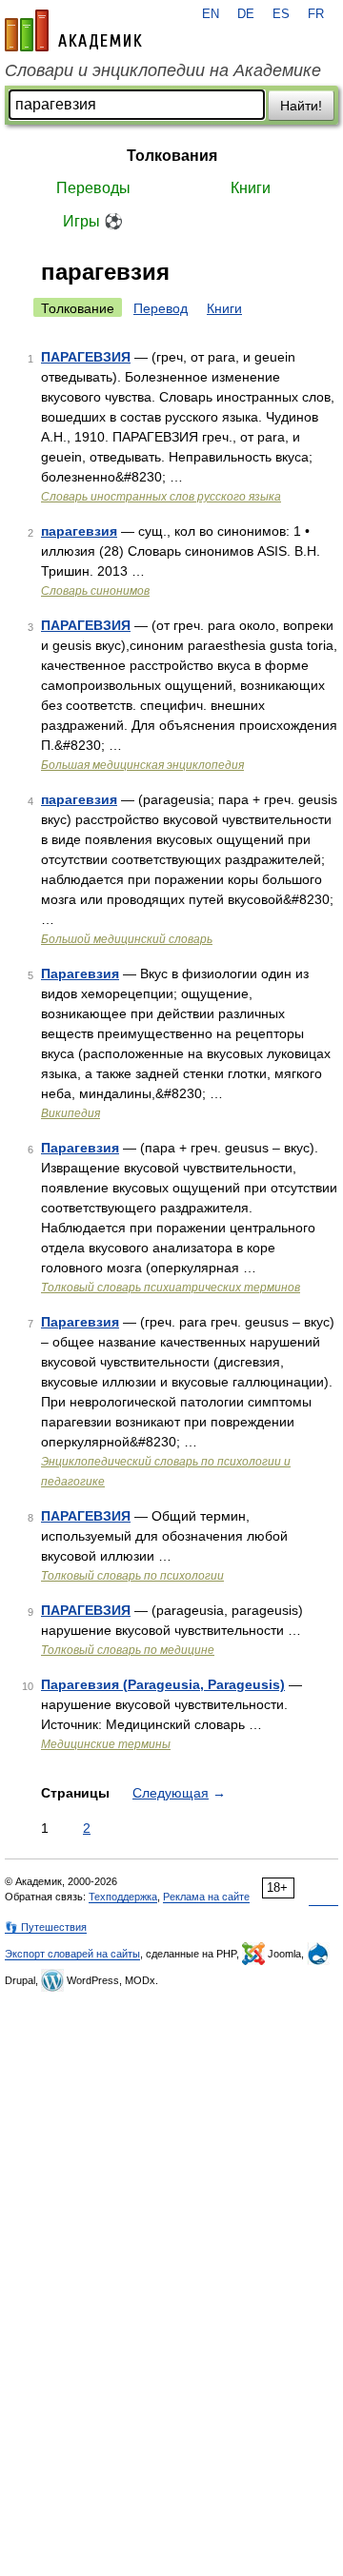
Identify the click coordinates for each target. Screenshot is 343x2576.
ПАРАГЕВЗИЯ (86, 357)
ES (281, 14)
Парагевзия (80, 973)
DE (246, 14)
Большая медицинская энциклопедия (142, 765)
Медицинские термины (106, 1744)
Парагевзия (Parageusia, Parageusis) (163, 1684)
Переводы (93, 188)
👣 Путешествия (46, 1927)
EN (211, 14)
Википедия (71, 1113)
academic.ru (73, 30)
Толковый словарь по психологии (132, 1576)
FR (316, 14)
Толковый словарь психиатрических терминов (171, 1288)
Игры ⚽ (93, 221)
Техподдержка (123, 1897)
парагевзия (79, 531)
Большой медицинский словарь (127, 939)
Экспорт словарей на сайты (72, 1954)
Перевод (161, 308)
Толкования (172, 156)
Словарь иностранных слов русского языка (161, 497)
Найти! (301, 106)
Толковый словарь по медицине (128, 1650)
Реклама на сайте (206, 1897)
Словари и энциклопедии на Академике (163, 70)
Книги (251, 188)
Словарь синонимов (95, 591)
